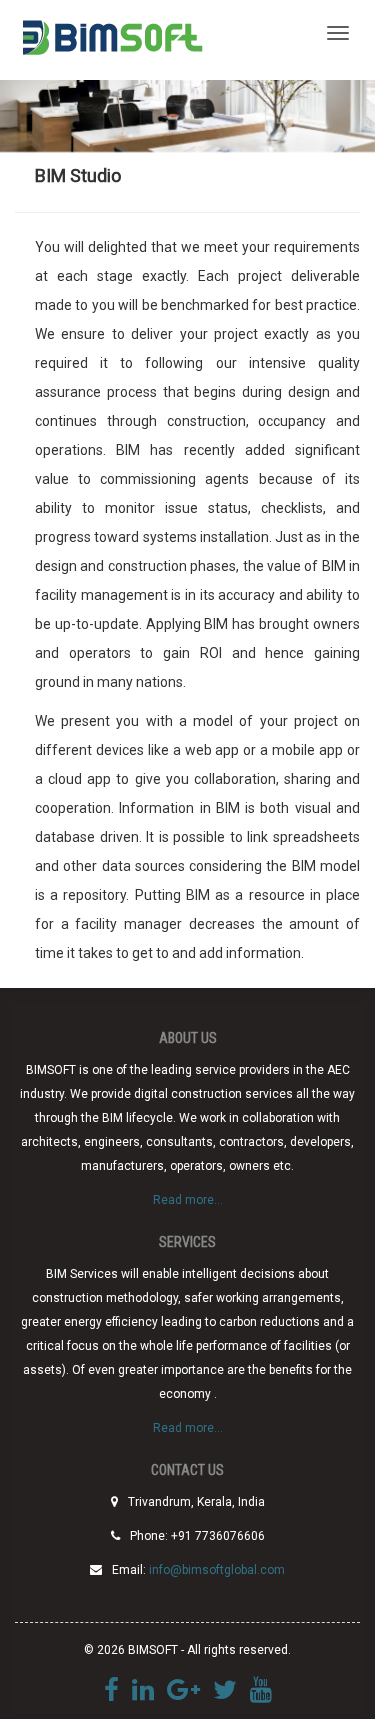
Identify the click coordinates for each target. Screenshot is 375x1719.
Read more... (188, 1200)
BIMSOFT (111, 40)
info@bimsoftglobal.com (217, 1570)
